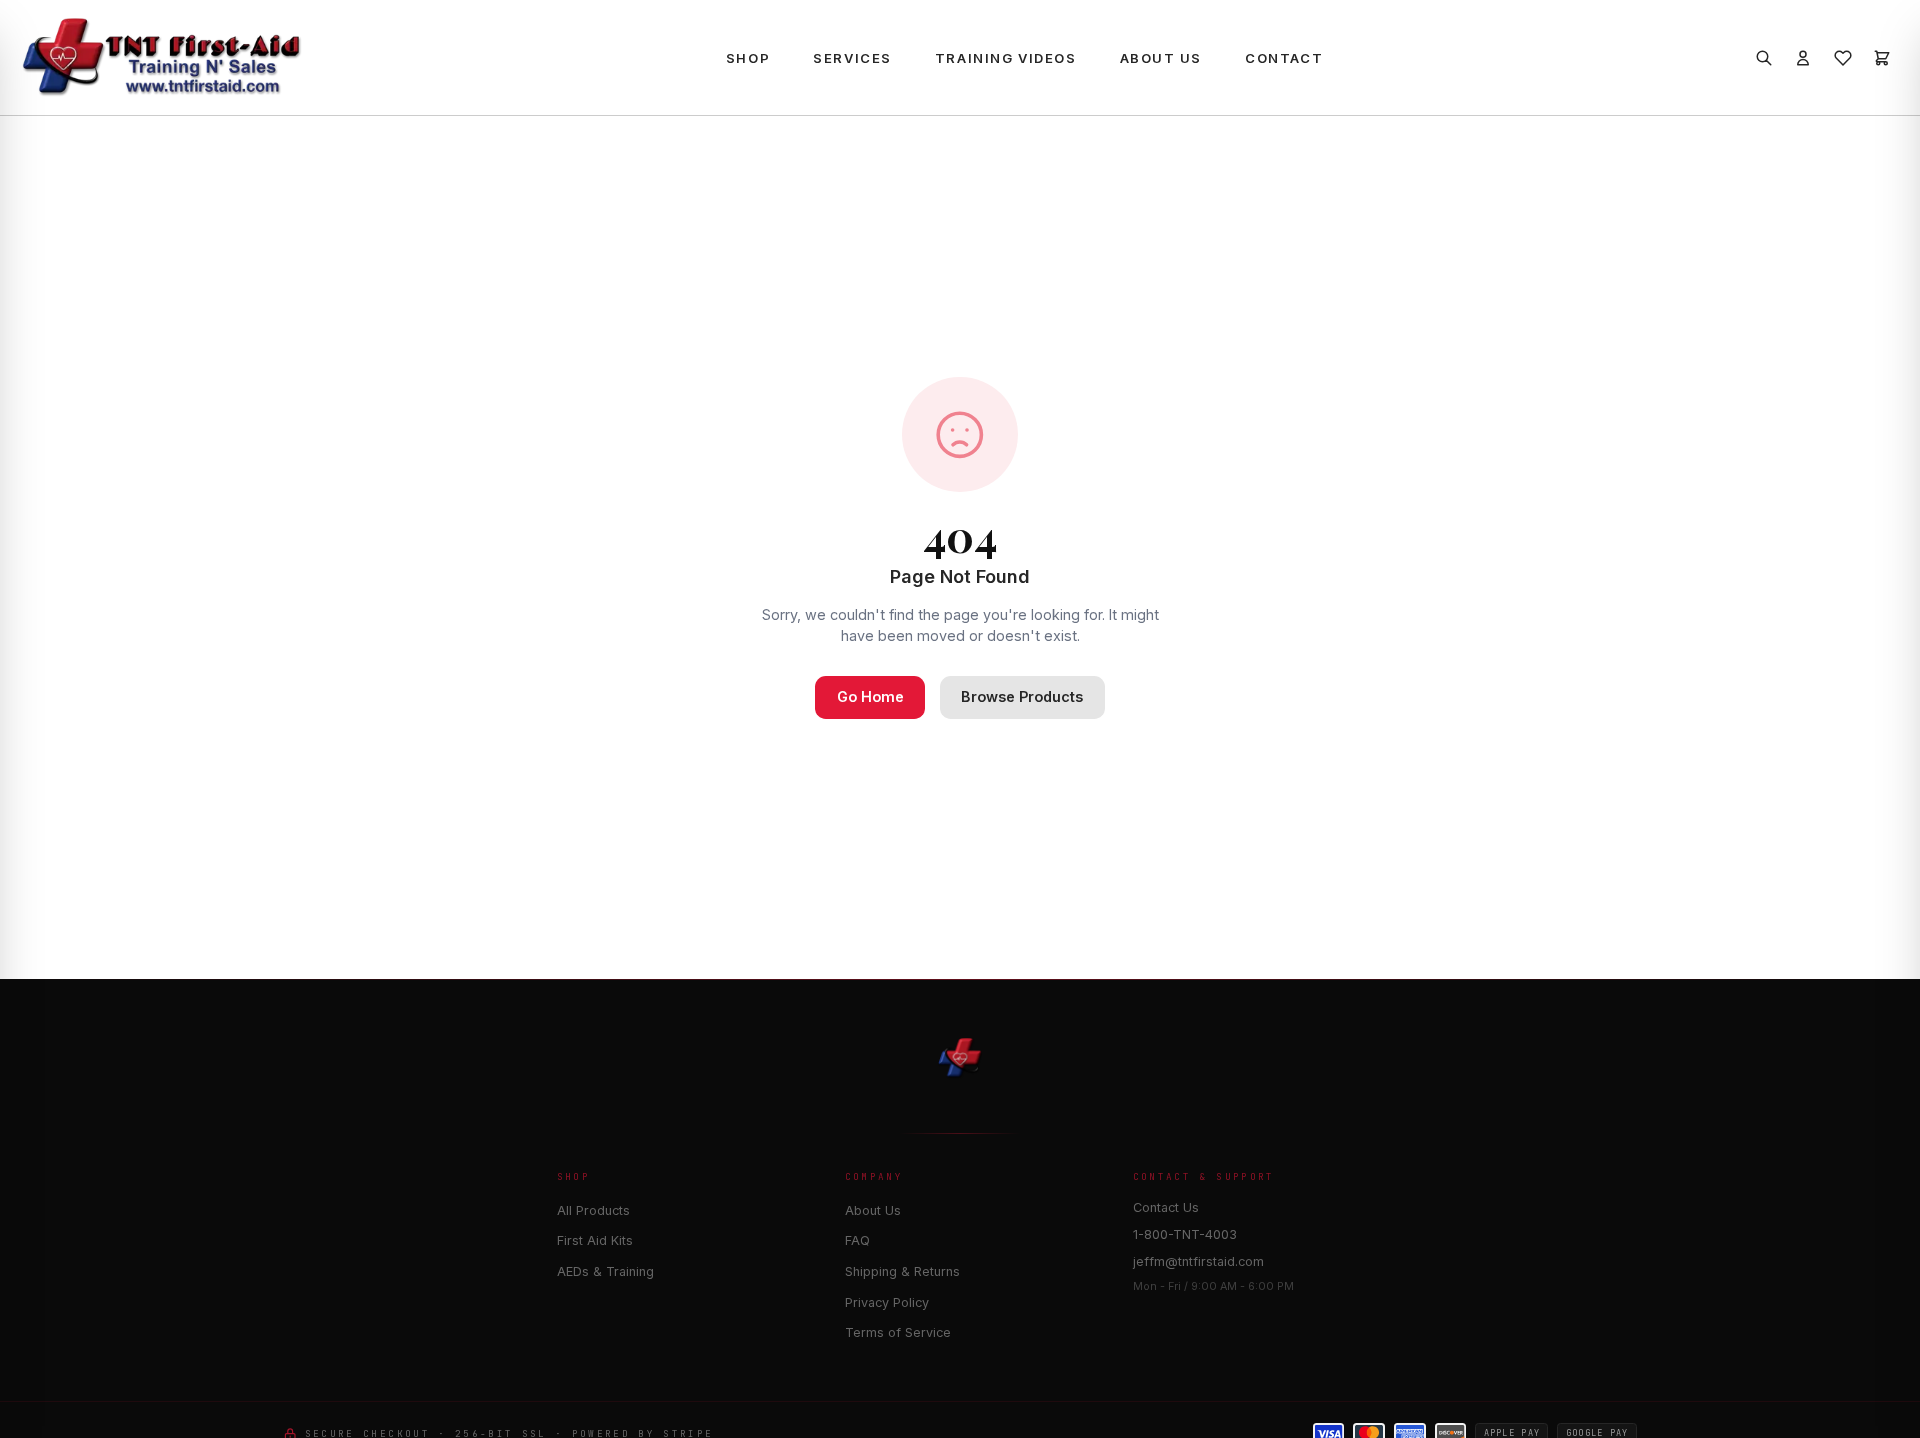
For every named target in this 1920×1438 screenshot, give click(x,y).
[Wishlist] (1842, 58)
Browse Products (1022, 696)
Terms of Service (898, 1332)
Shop (748, 58)
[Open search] (1763, 58)
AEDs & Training (605, 1271)
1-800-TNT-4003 (1185, 1234)
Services (852, 58)
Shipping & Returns (902, 1271)
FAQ (857, 1240)
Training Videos (1005, 58)
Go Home (870, 696)
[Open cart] (1882, 58)
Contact (1284, 58)
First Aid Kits (595, 1240)
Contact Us (1166, 1207)
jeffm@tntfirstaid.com (1198, 1261)
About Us (1161, 58)
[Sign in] (1803, 58)
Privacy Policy (887, 1302)
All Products (593, 1210)
